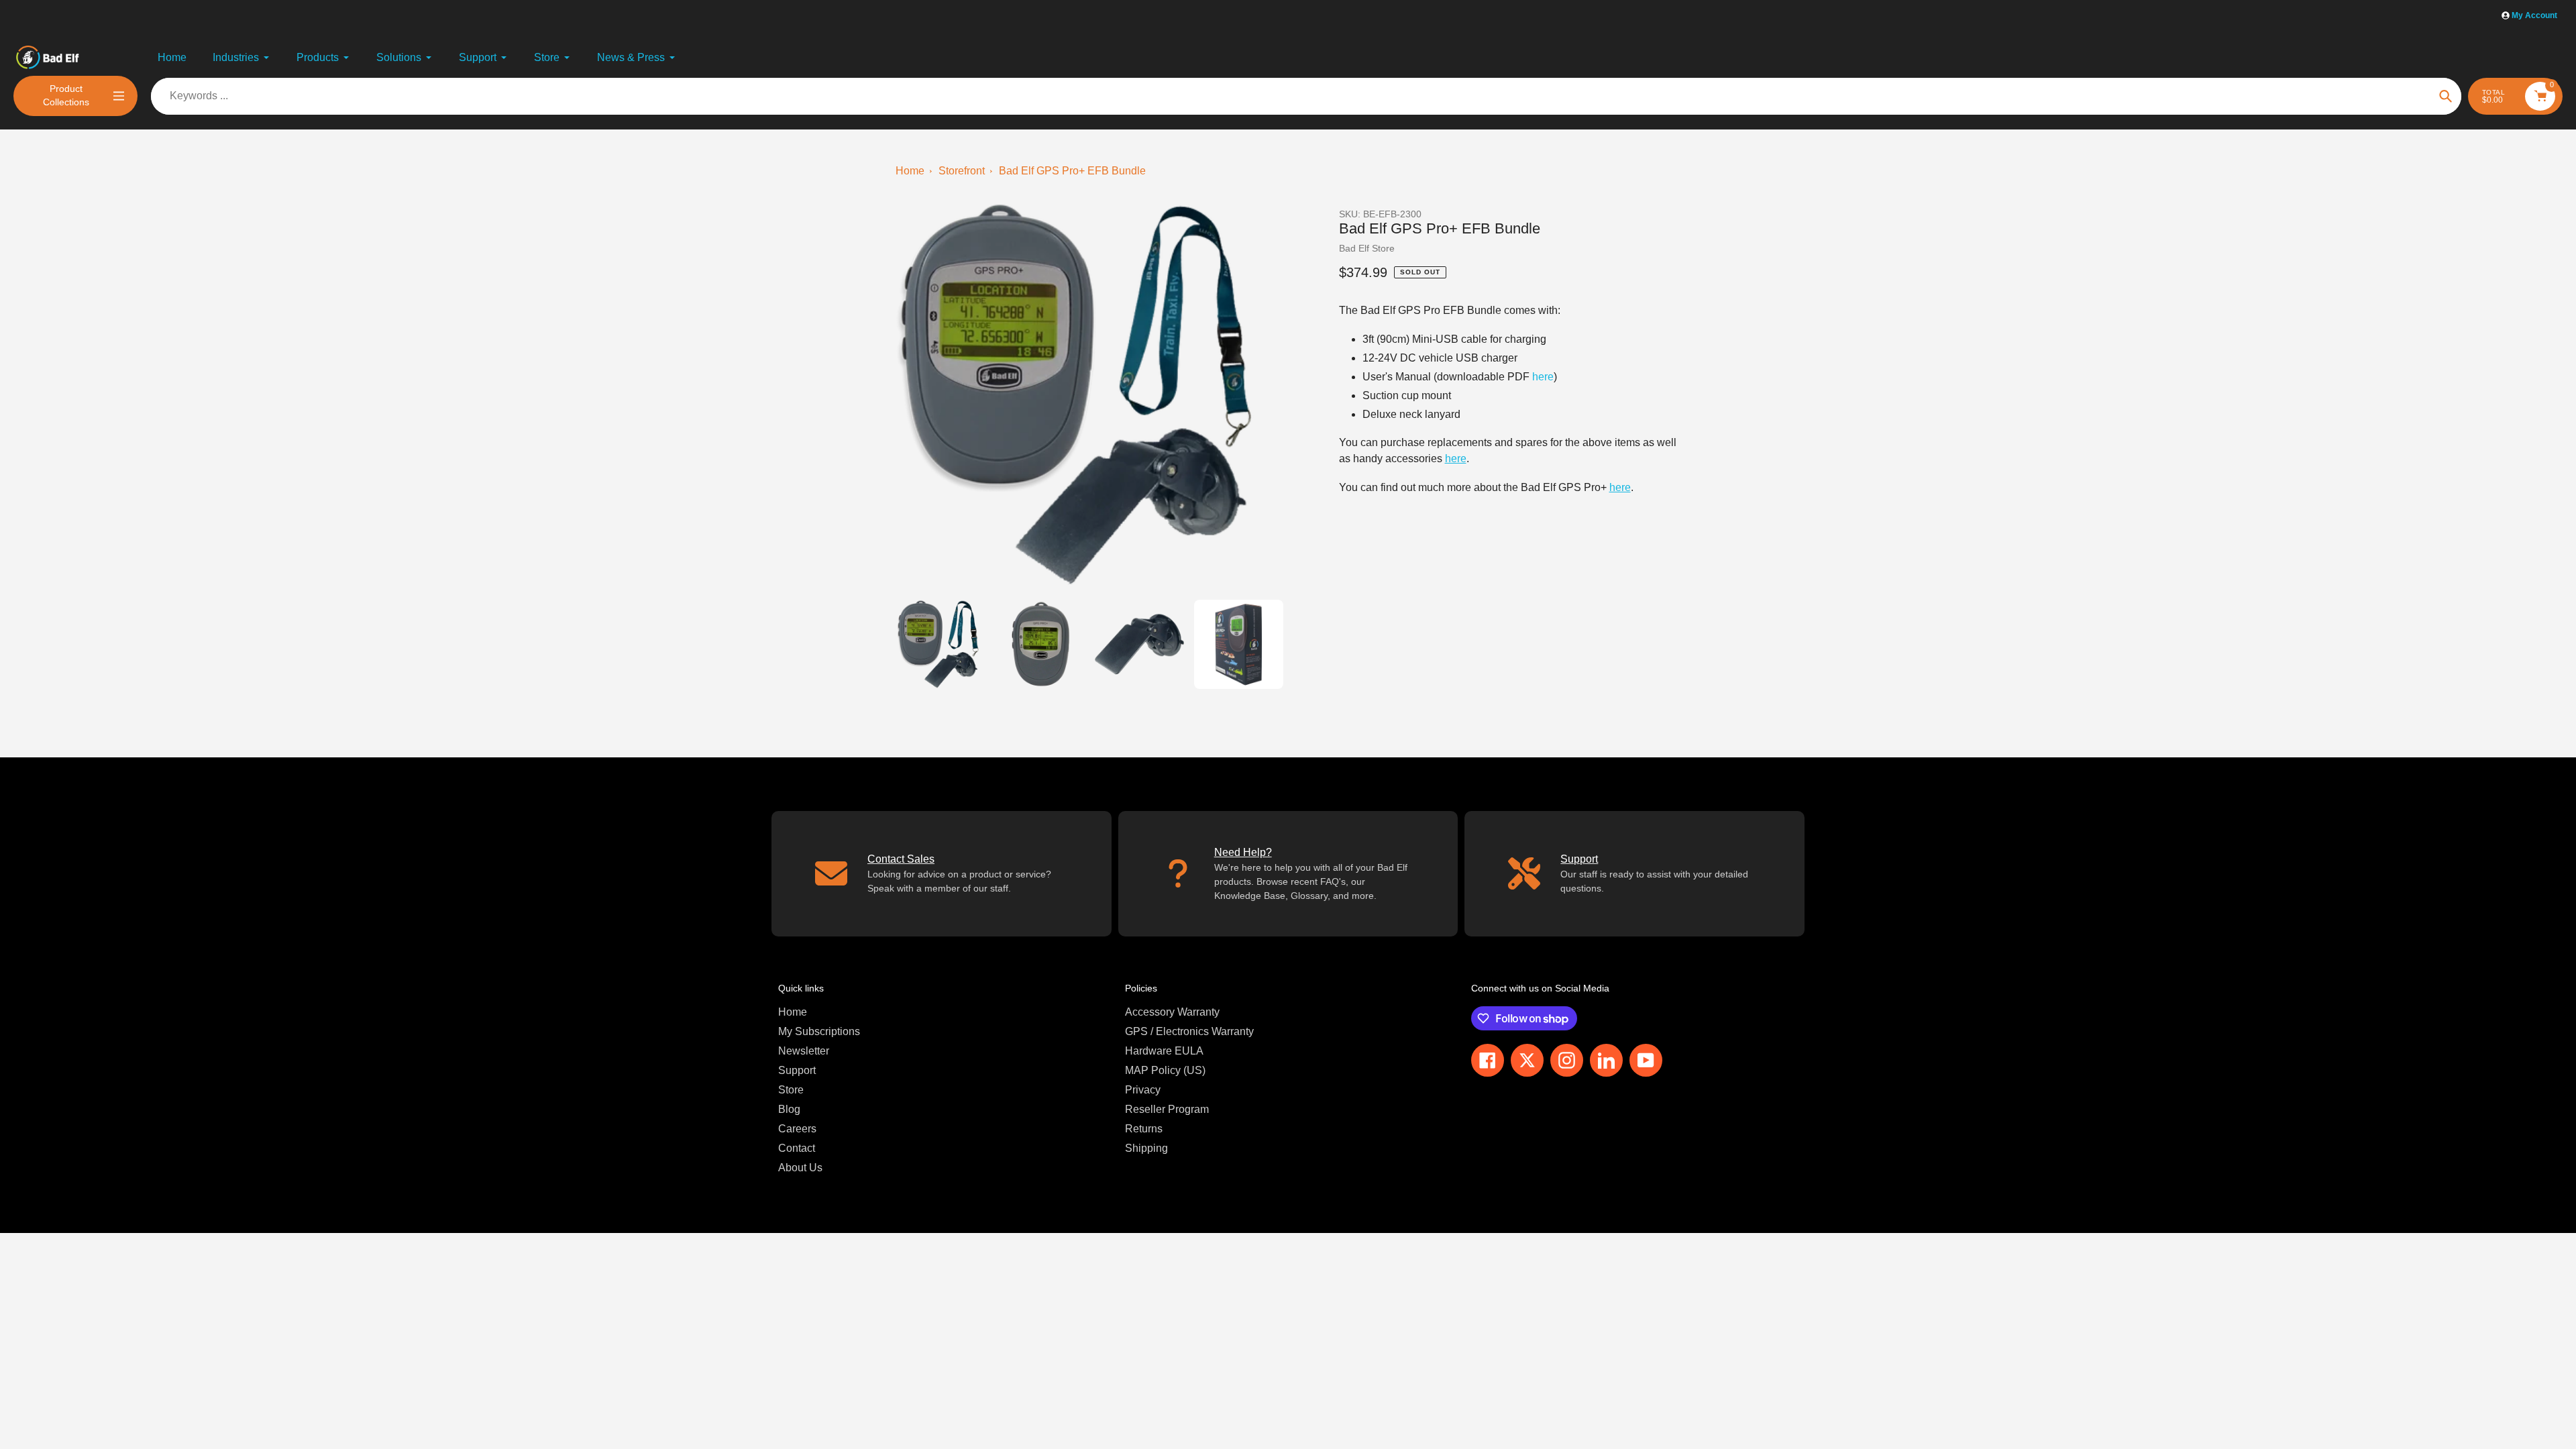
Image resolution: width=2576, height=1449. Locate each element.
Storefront (962, 171)
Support (797, 1070)
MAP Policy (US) (1165, 1070)
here (1543, 377)
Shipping (1146, 1148)
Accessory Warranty (1172, 1012)
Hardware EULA (1164, 1051)
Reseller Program (1167, 1109)
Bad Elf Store (1367, 248)
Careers (797, 1129)
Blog (789, 1109)
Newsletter (804, 1051)
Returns (1144, 1129)
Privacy (1143, 1090)
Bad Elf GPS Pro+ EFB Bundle (1072, 171)
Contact (797, 1148)
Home (910, 171)
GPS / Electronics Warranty (1189, 1031)
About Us (800, 1168)
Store (791, 1090)
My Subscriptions (819, 1031)
